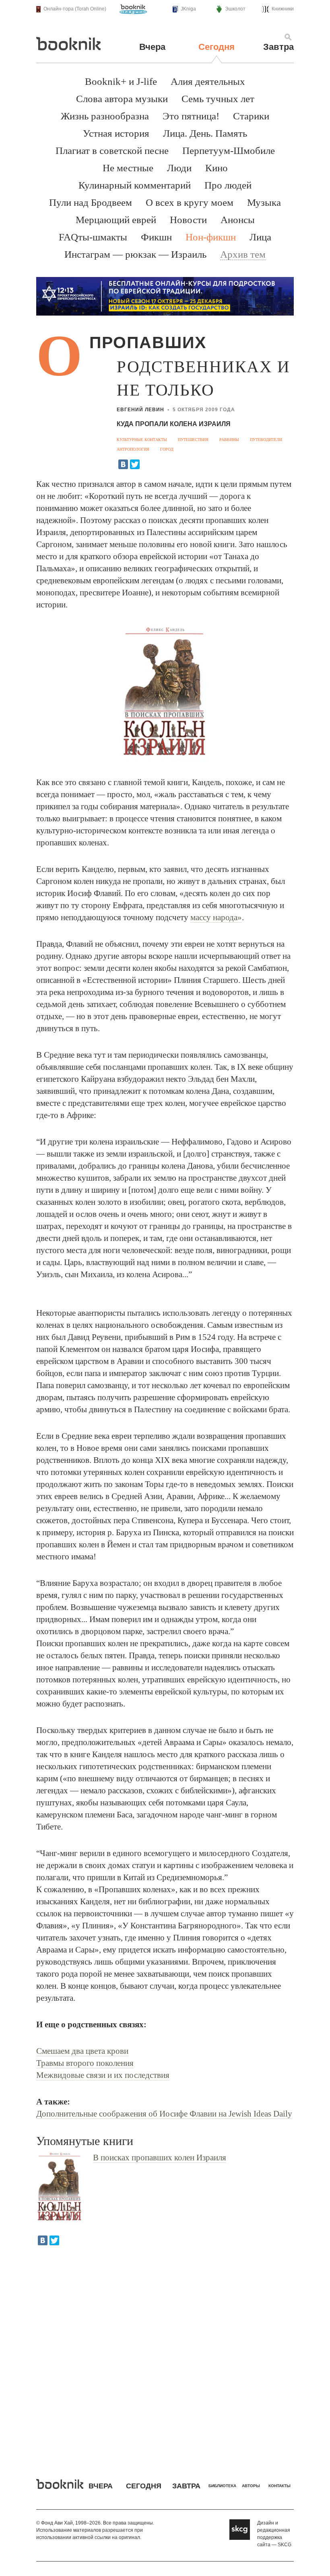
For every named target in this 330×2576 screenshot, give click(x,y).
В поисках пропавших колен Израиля (160, 2158)
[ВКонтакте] (123, 464)
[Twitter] (135, 464)
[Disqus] (165, 2356)
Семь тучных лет (218, 99)
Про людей (228, 185)
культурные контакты (142, 440)
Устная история (116, 133)
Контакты (279, 2486)
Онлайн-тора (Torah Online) (75, 9)
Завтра (278, 47)
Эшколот (235, 9)
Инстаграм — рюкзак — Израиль (135, 254)
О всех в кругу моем (190, 202)
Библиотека (222, 2486)
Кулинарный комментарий (135, 185)
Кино (217, 168)
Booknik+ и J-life (121, 81)
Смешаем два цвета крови (82, 2051)
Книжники (283, 9)
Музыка (264, 202)
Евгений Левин (140, 410)
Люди (179, 168)
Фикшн (156, 237)
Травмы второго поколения (85, 2063)
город (167, 449)
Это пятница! (191, 116)
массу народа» (216, 917)
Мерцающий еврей (116, 220)
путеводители (266, 440)
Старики (251, 116)
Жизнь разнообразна (105, 116)
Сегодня (217, 47)
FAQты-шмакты (93, 237)
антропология (133, 449)
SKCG (285, 2545)
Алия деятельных (208, 81)
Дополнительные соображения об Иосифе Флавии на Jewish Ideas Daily (164, 2114)
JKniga (188, 9)
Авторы (251, 2486)
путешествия (193, 440)
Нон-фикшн (211, 237)
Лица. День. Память (205, 133)
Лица (260, 237)
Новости (188, 220)
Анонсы (238, 220)
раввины (229, 440)
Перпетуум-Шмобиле (229, 151)
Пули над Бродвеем (91, 202)
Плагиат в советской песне (112, 151)
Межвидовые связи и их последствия (103, 2075)
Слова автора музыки (122, 99)
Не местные (128, 168)
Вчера (152, 47)
